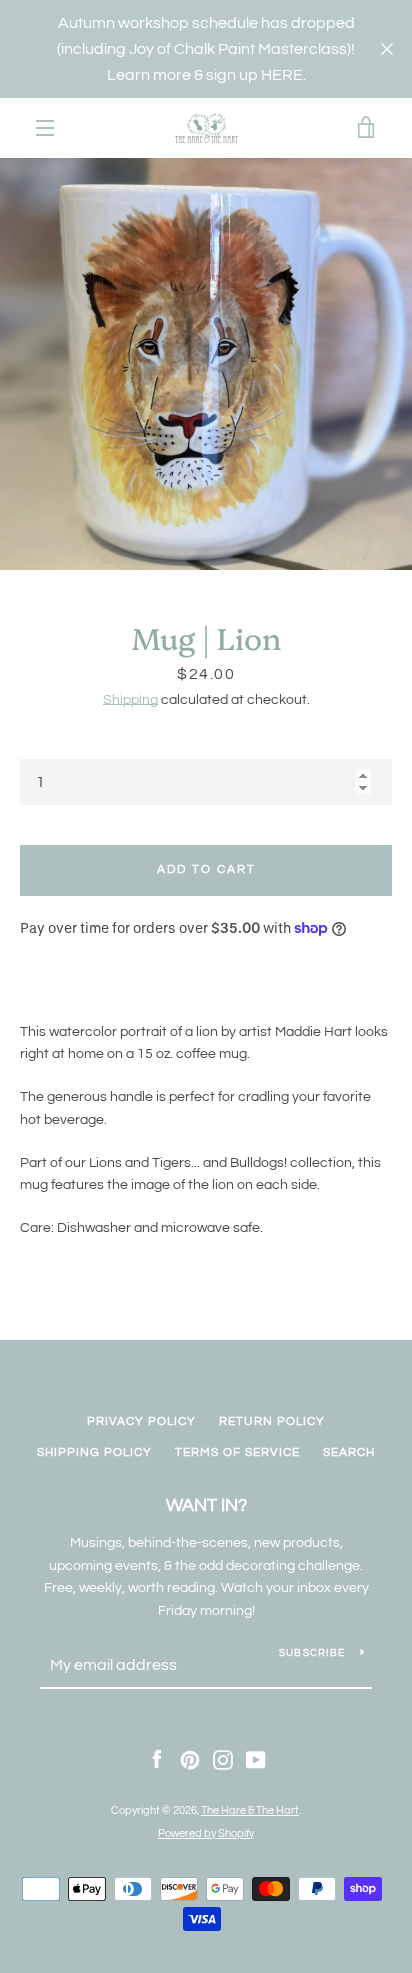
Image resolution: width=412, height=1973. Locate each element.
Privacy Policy (141, 1421)
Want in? (206, 1505)
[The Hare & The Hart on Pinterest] (190, 1760)
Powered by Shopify (206, 1833)
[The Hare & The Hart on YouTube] (256, 1760)
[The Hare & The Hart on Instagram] (223, 1760)
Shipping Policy (94, 1452)
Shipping (130, 700)
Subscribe (312, 1653)
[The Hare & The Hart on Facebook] (157, 1760)
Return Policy (272, 1421)
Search (349, 1452)
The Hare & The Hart (250, 1810)
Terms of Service (237, 1452)
